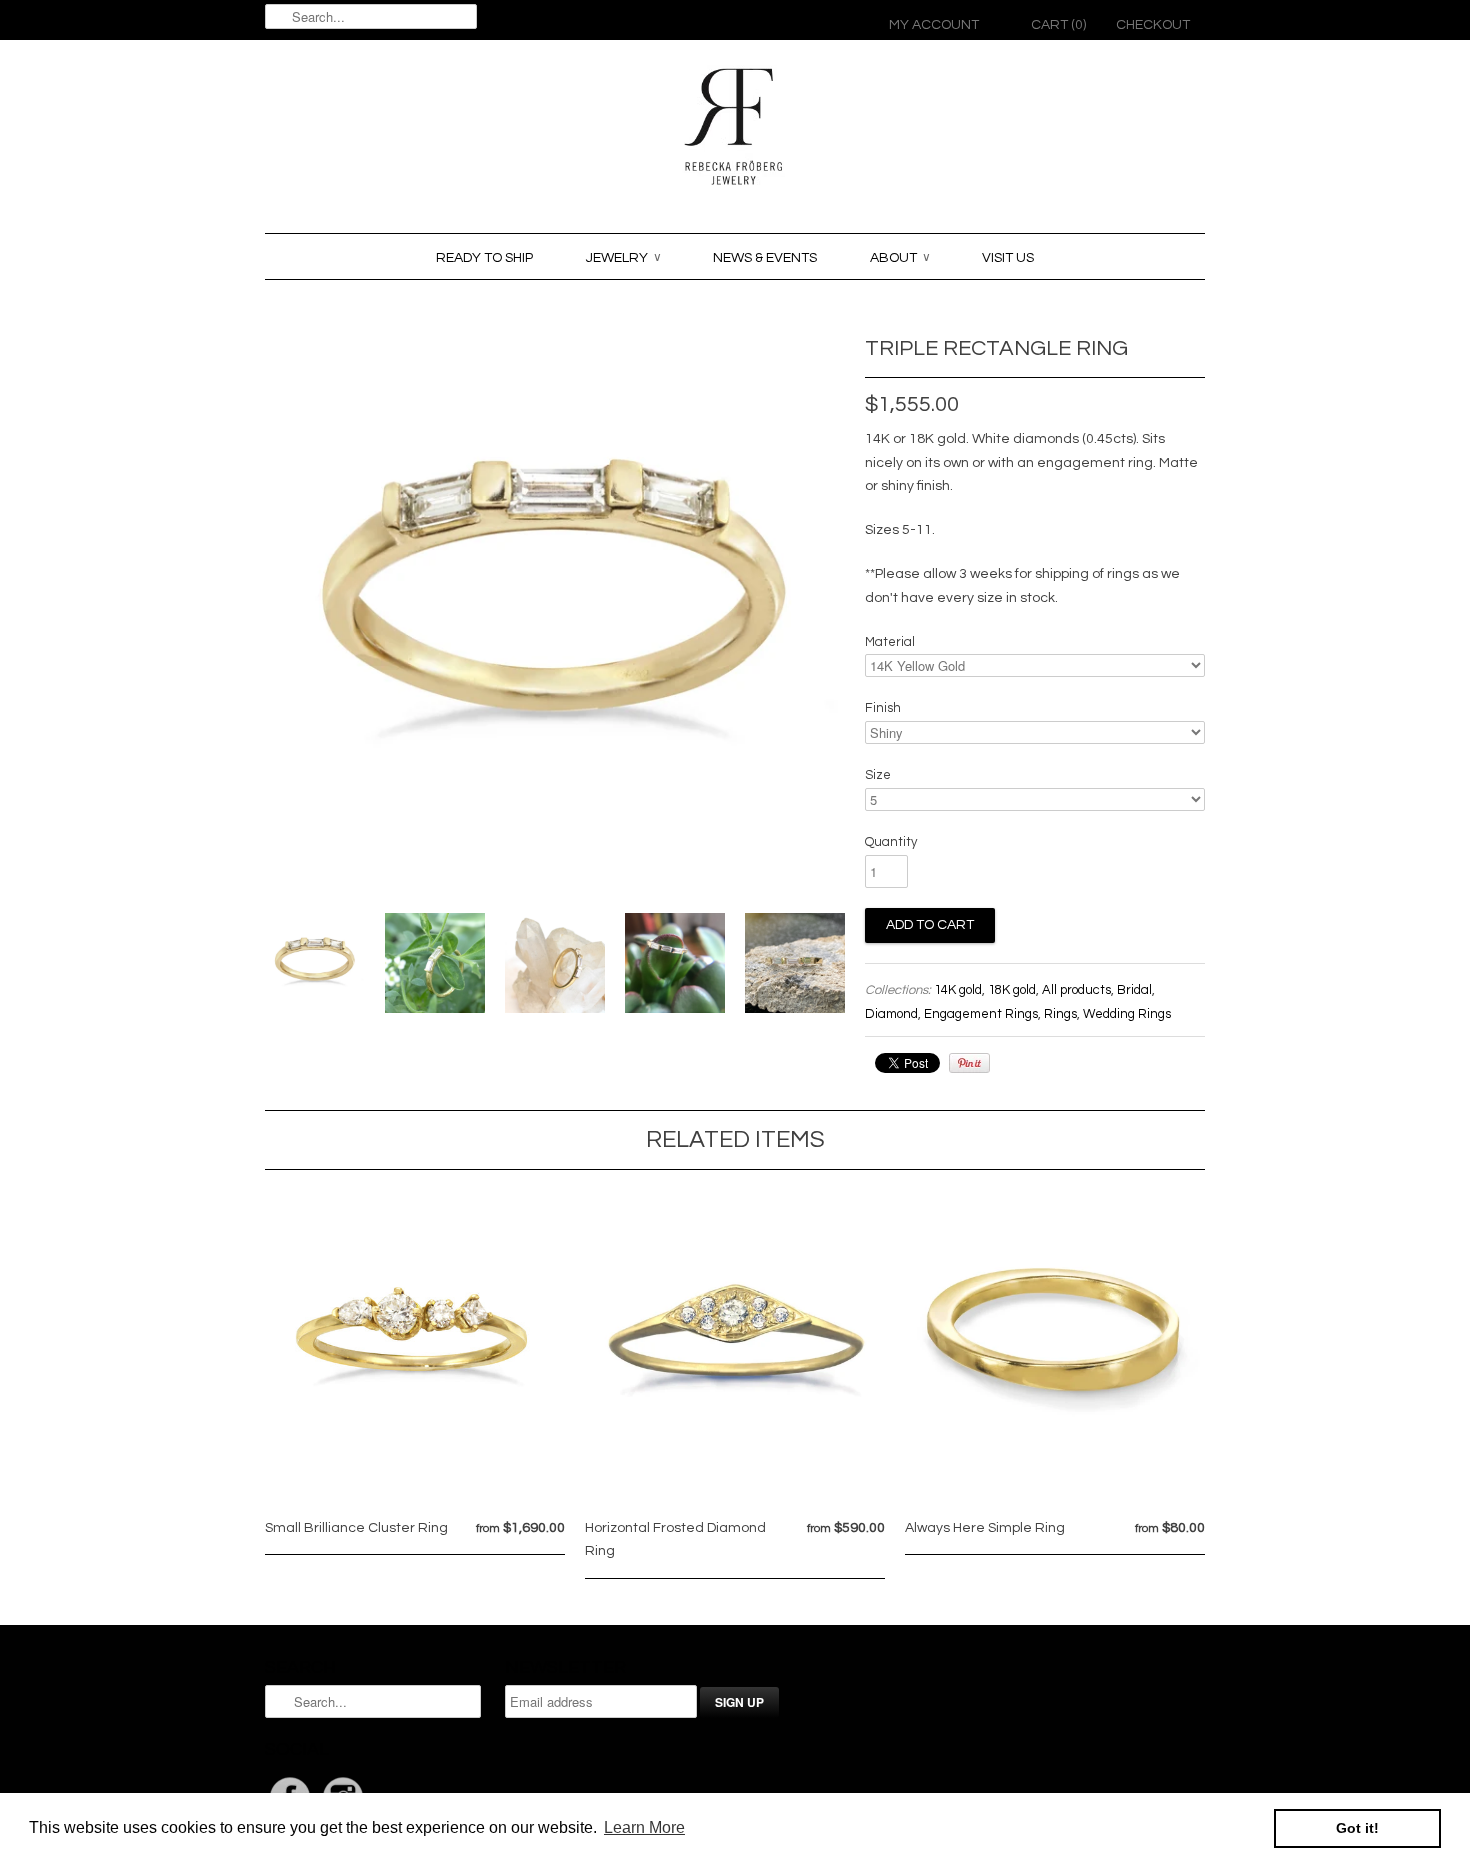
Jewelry (623, 258)
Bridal (1134, 990)
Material (890, 642)
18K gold (1012, 990)
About (899, 258)
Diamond (891, 1014)
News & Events (765, 258)
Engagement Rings (981, 1014)
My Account (934, 25)
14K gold (958, 990)
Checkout (1153, 25)
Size (878, 775)
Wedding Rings (1127, 1014)
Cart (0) (1058, 25)
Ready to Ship (484, 258)
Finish (883, 708)
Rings (1060, 1014)
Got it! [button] (1357, 1828)
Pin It (969, 1063)
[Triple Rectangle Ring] (435, 967)
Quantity (891, 842)
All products (1076, 990)
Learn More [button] (644, 1827)
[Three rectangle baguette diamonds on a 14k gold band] (315, 967)
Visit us (1008, 258)
